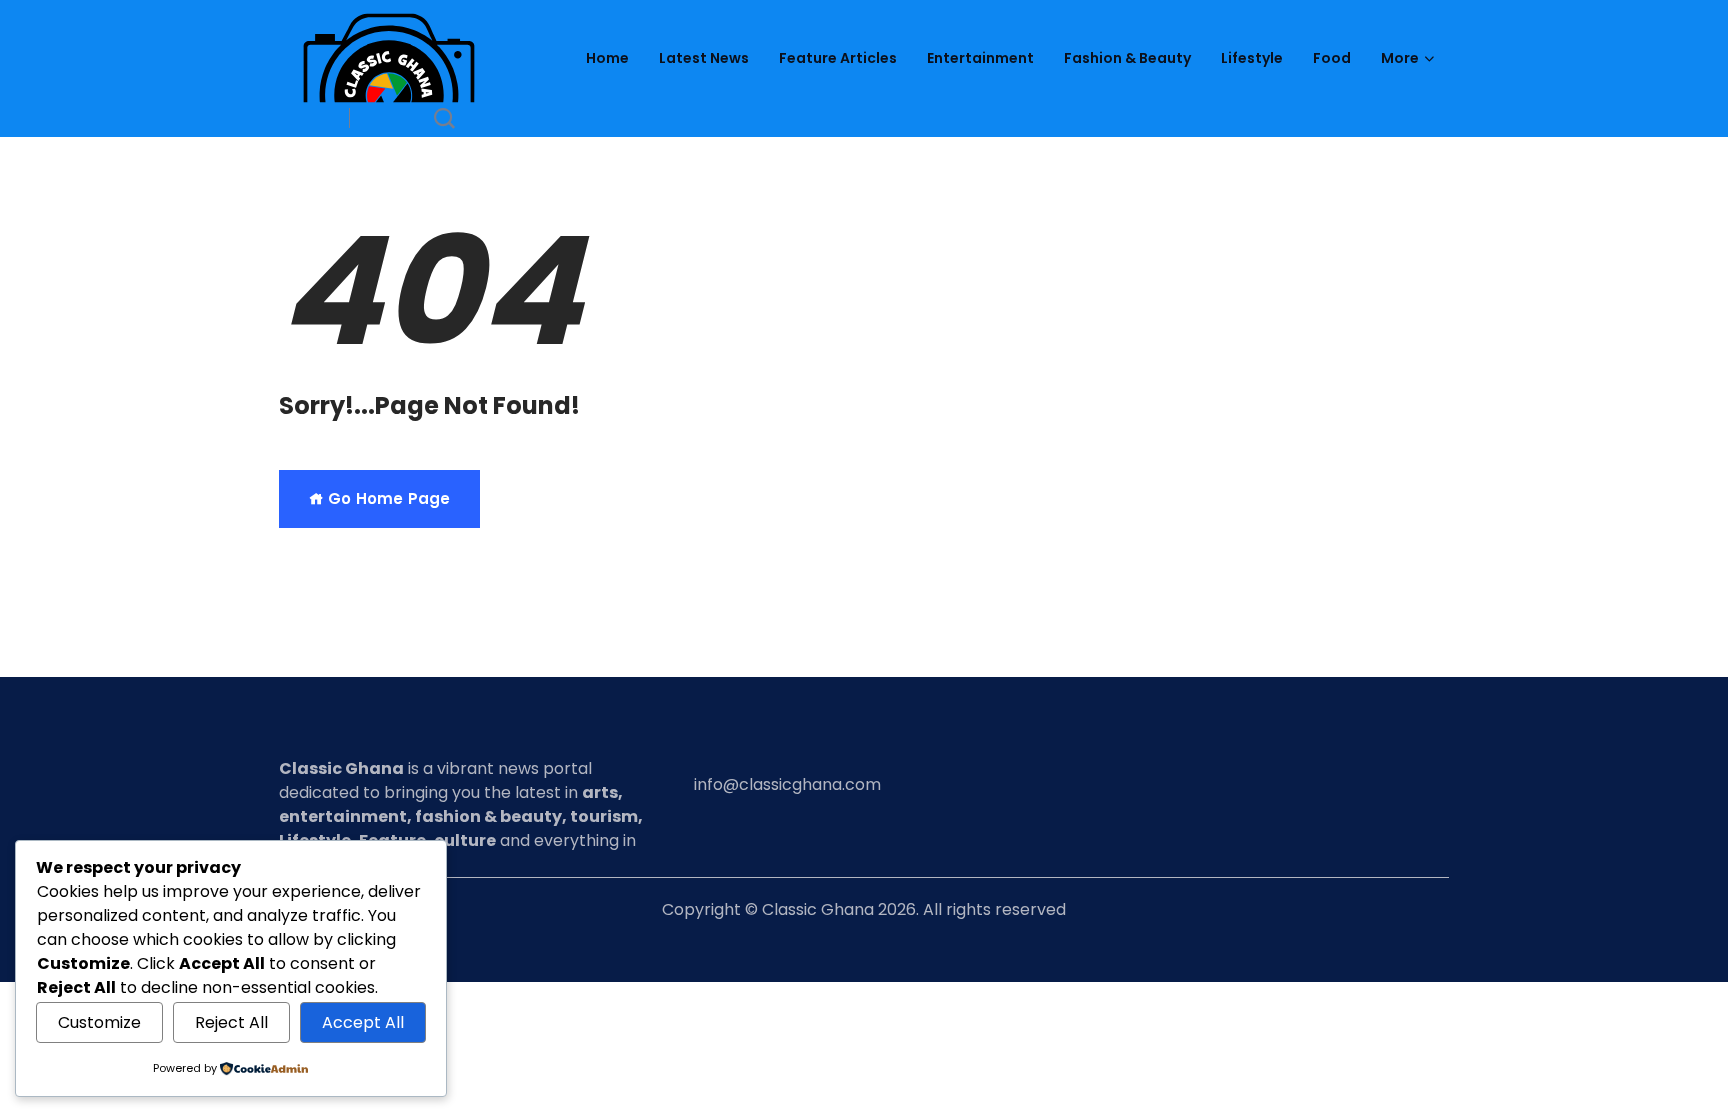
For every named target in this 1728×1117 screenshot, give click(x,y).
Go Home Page (387, 498)
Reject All (231, 1022)
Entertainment (980, 58)
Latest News (704, 58)
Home (607, 58)
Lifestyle (1252, 58)
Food (1332, 58)
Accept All (363, 1022)
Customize (99, 1022)
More (1400, 58)
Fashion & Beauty (1127, 58)
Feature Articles (838, 58)
